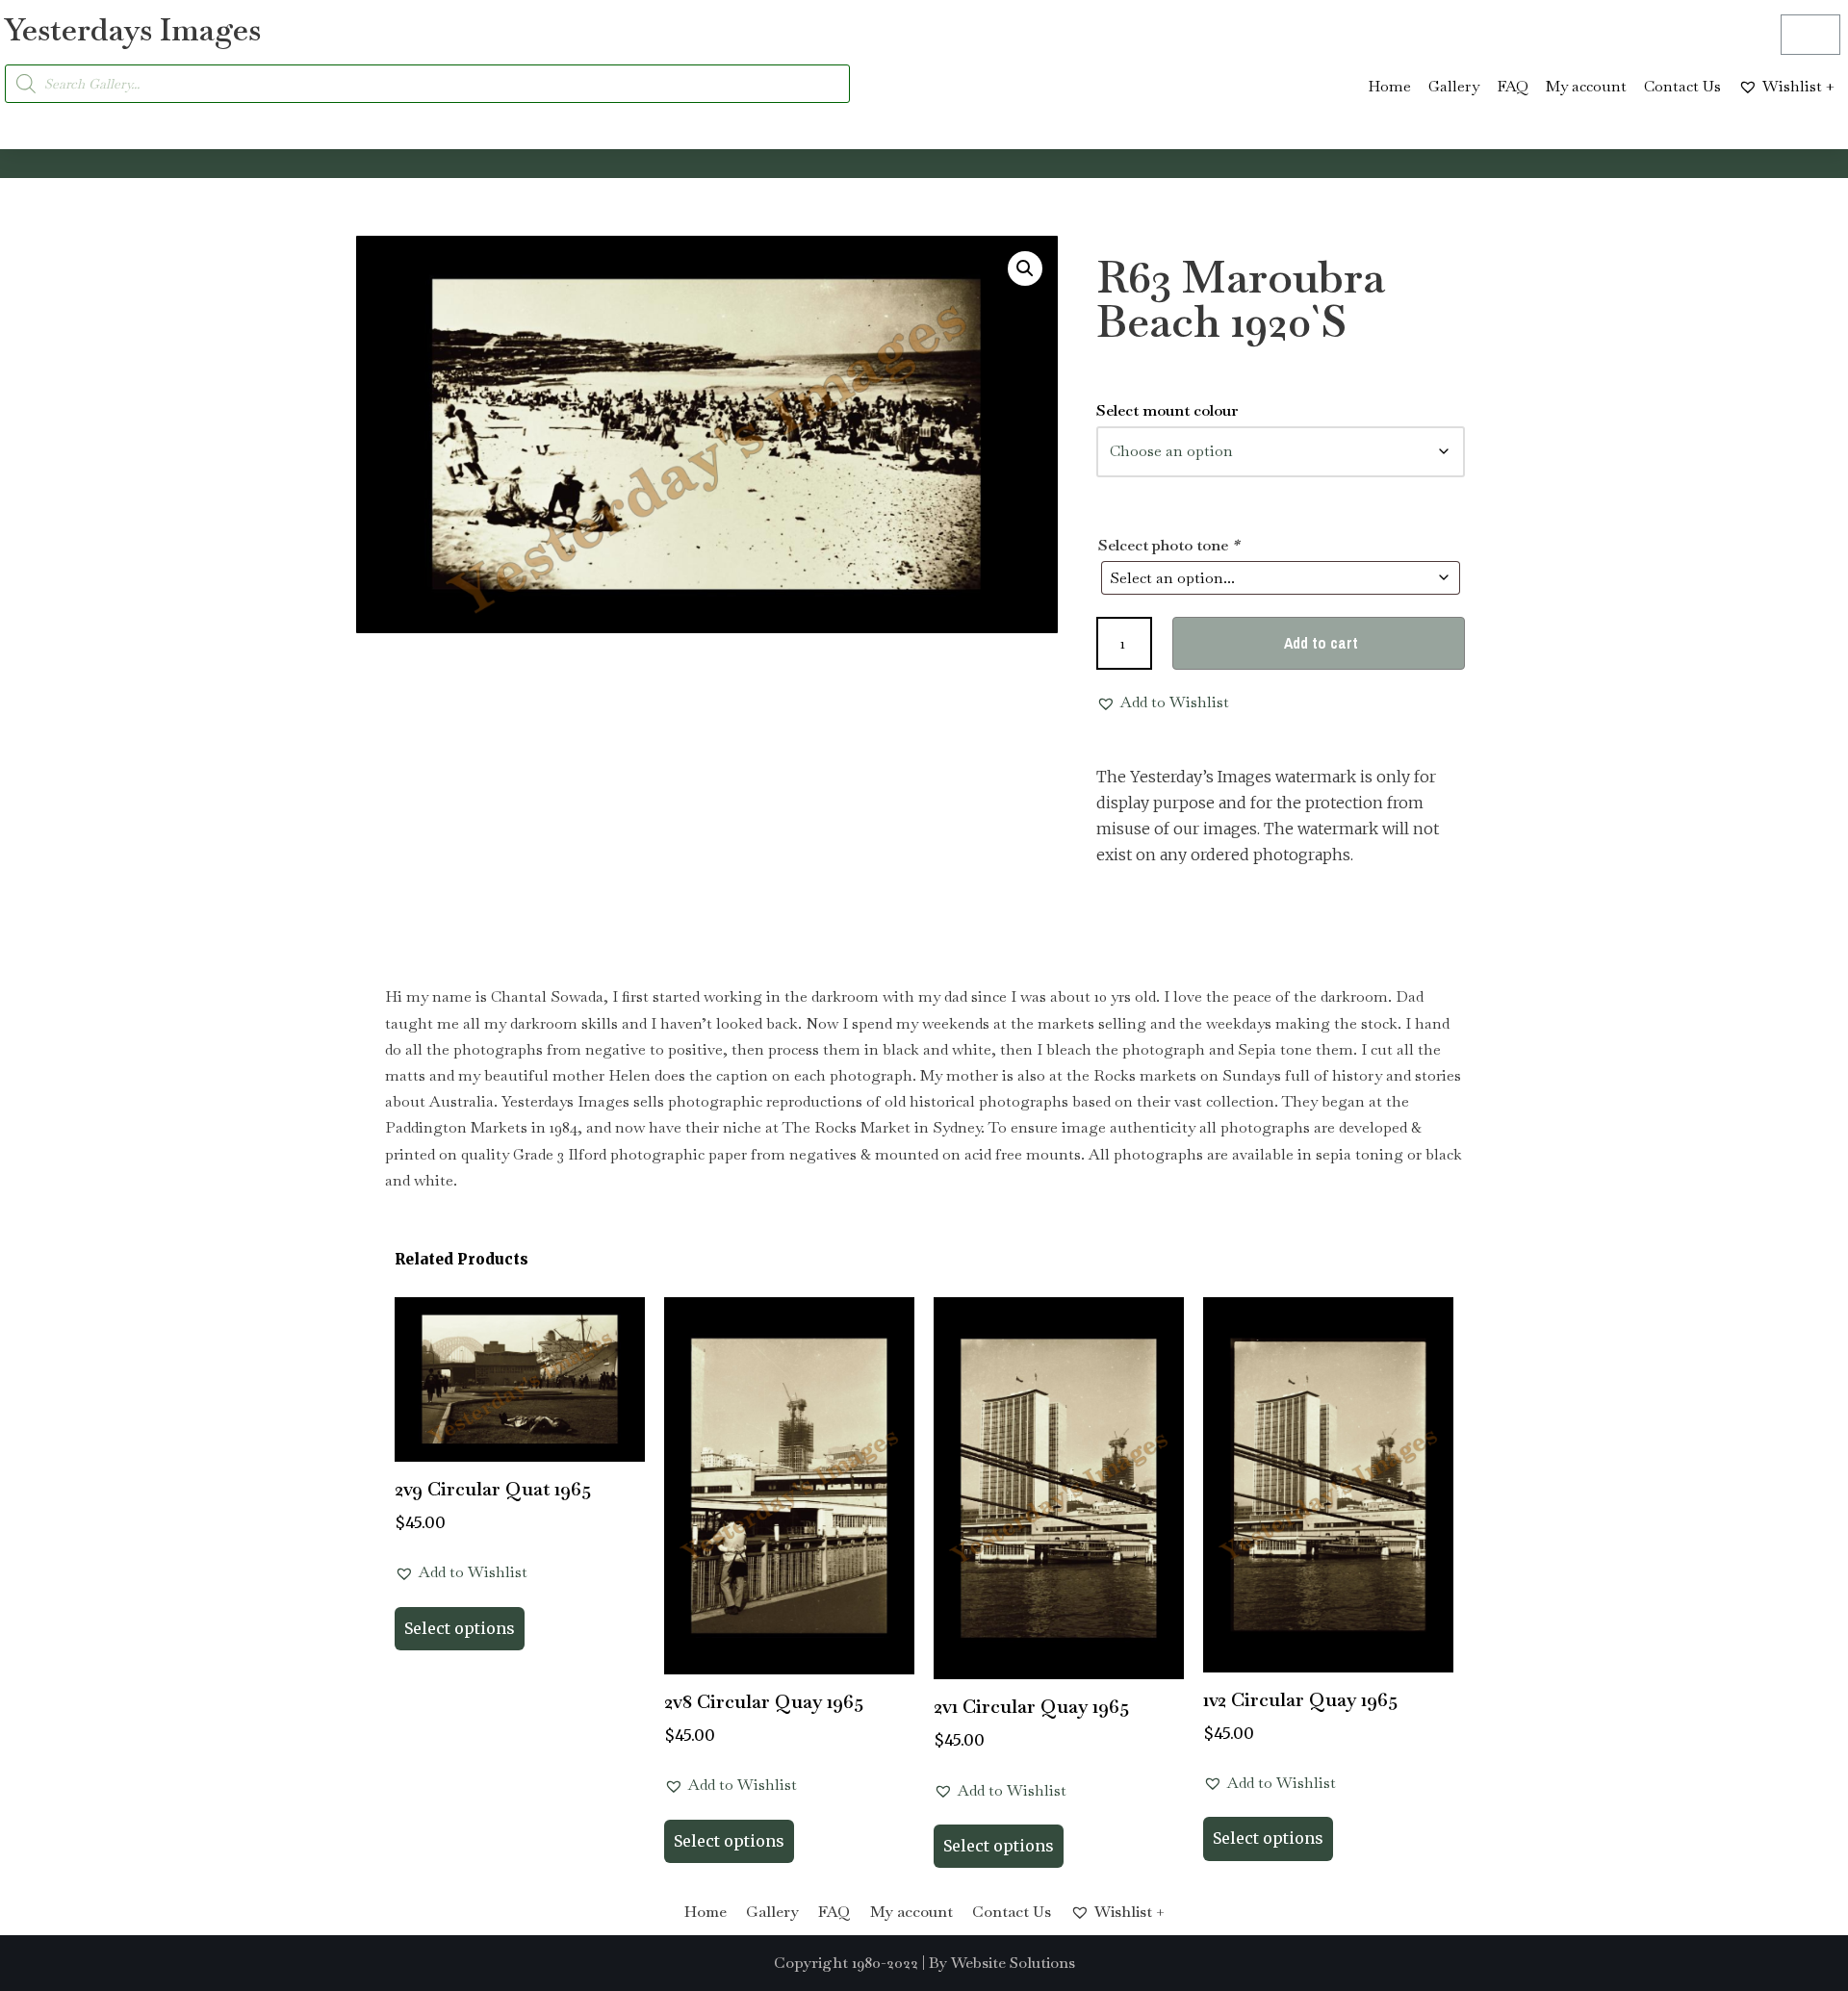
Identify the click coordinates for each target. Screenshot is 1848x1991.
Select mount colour (1168, 410)
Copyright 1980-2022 (846, 1963)
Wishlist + (1798, 86)
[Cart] (1810, 35)
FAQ (1513, 86)
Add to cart (1321, 643)
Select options (460, 1628)
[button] (1025, 268)
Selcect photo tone (1168, 545)
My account (1586, 86)
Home (1389, 86)
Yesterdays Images (133, 29)
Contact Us (1682, 86)
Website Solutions (1013, 1963)
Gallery (1454, 86)
